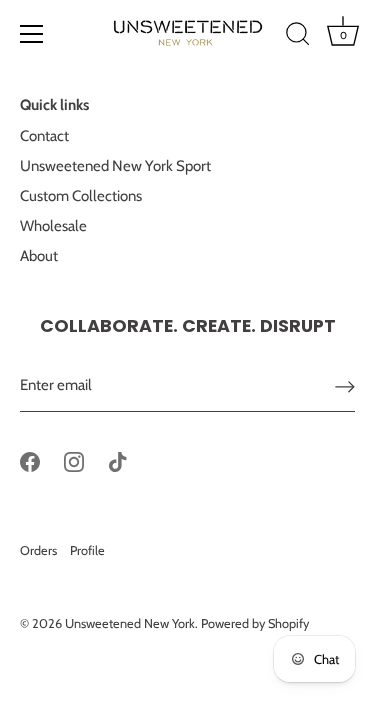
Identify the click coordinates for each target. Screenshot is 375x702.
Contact (44, 136)
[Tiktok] (118, 460)
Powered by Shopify (255, 623)
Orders (38, 550)
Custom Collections (81, 196)
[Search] (298, 37)
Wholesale (53, 226)
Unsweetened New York (130, 623)
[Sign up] (345, 386)
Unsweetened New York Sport (115, 166)
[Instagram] (74, 460)
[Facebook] (30, 460)
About (39, 256)
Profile (87, 550)
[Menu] (32, 34)
